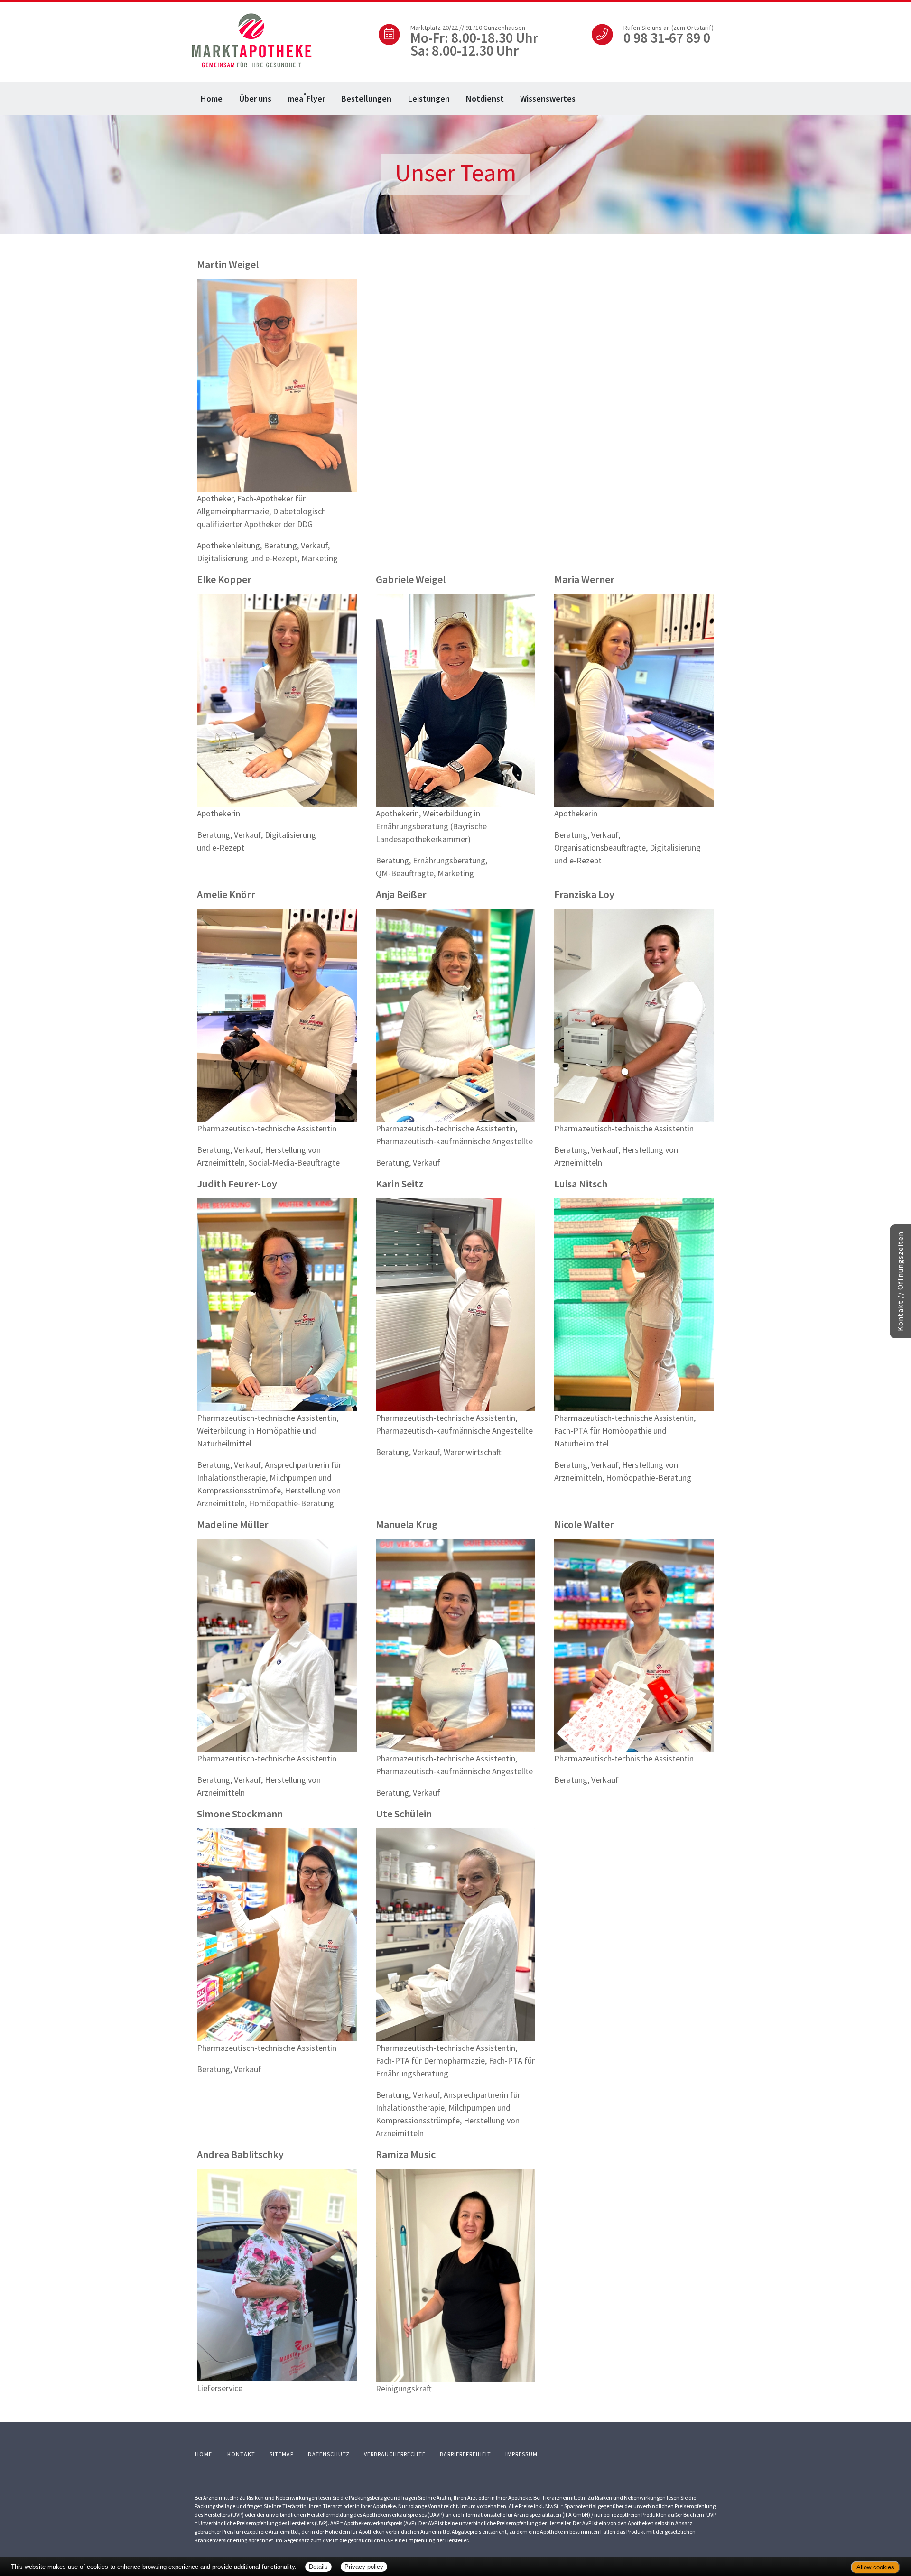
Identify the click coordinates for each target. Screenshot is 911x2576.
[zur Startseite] (251, 40)
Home (212, 98)
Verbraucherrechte (395, 2454)
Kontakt (241, 2454)
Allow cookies (875, 2567)
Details (318, 2567)
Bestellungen (366, 98)
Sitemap (282, 2454)
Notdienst (485, 98)
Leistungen (429, 98)
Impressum (521, 2454)
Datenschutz (329, 2454)
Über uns (255, 98)
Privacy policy (364, 2567)
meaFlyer (306, 97)
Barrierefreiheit (465, 2454)
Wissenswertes (548, 98)
